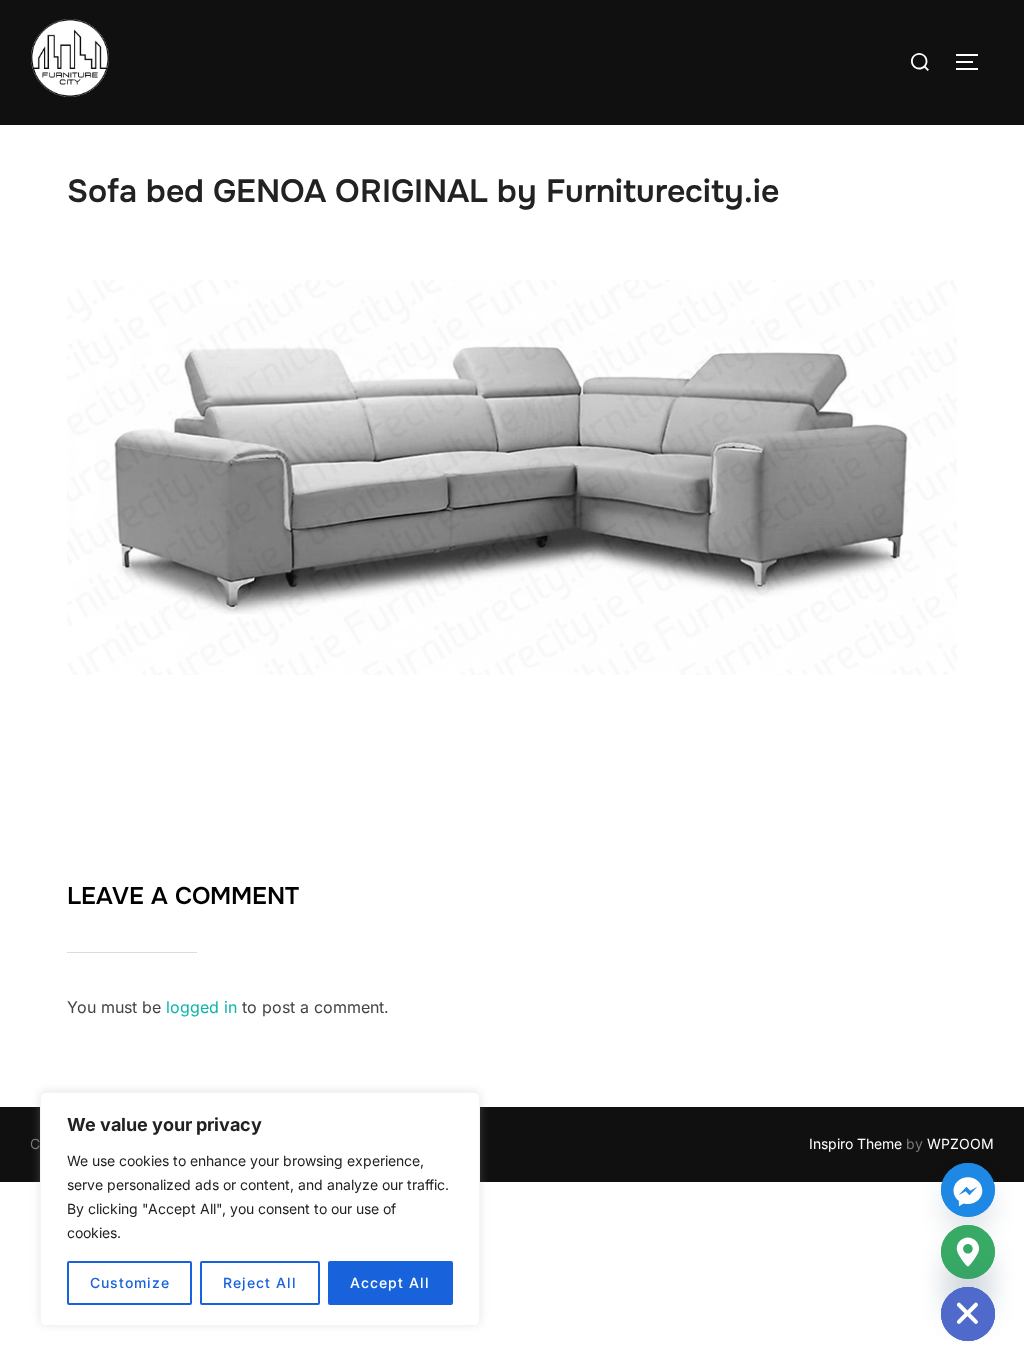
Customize (130, 1282)
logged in (201, 1007)
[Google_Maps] (968, 1252)
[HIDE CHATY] (968, 1314)
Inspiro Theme (855, 1143)
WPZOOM (960, 1143)
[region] (260, 1209)
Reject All (260, 1282)
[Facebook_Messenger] (968, 1190)
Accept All (390, 1282)
